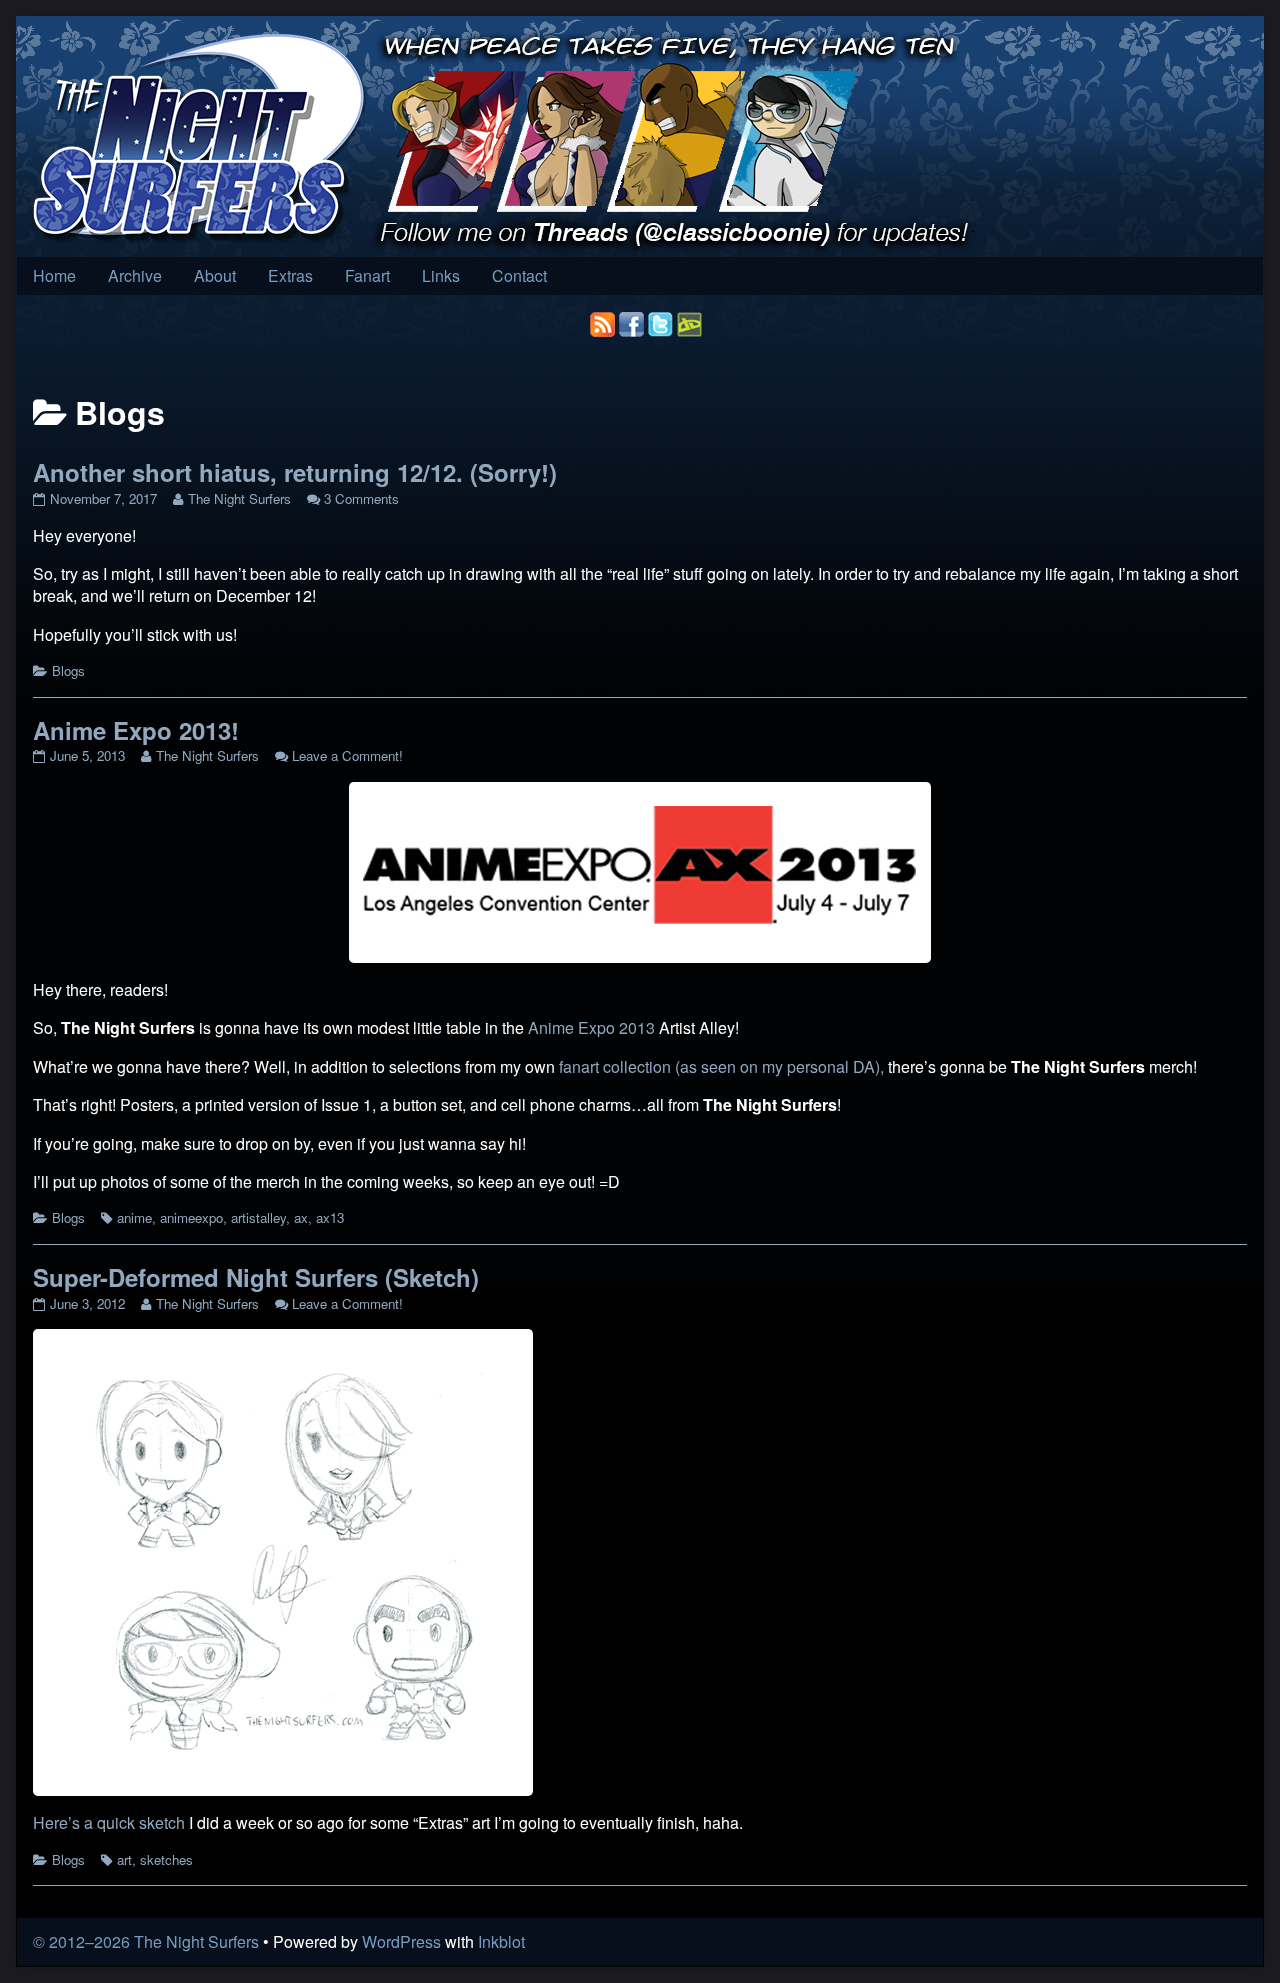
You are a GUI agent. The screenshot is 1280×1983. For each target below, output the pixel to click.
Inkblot (501, 1941)
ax (301, 1217)
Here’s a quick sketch (109, 1822)
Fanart (367, 275)
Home (54, 275)
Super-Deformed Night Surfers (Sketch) (256, 1277)
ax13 (330, 1217)
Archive (135, 275)
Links (441, 275)
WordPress (401, 1941)
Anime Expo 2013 (591, 1027)
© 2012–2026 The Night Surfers (146, 1941)
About (215, 275)
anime (134, 1217)
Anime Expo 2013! (136, 730)
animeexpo (191, 1217)
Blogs (68, 670)
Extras (290, 275)
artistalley (258, 1217)
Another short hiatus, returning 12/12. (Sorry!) (295, 472)
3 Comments (361, 498)
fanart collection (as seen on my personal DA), (721, 1066)
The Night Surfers (239, 498)
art (124, 1859)
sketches (166, 1859)
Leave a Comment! (347, 755)
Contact (519, 275)
